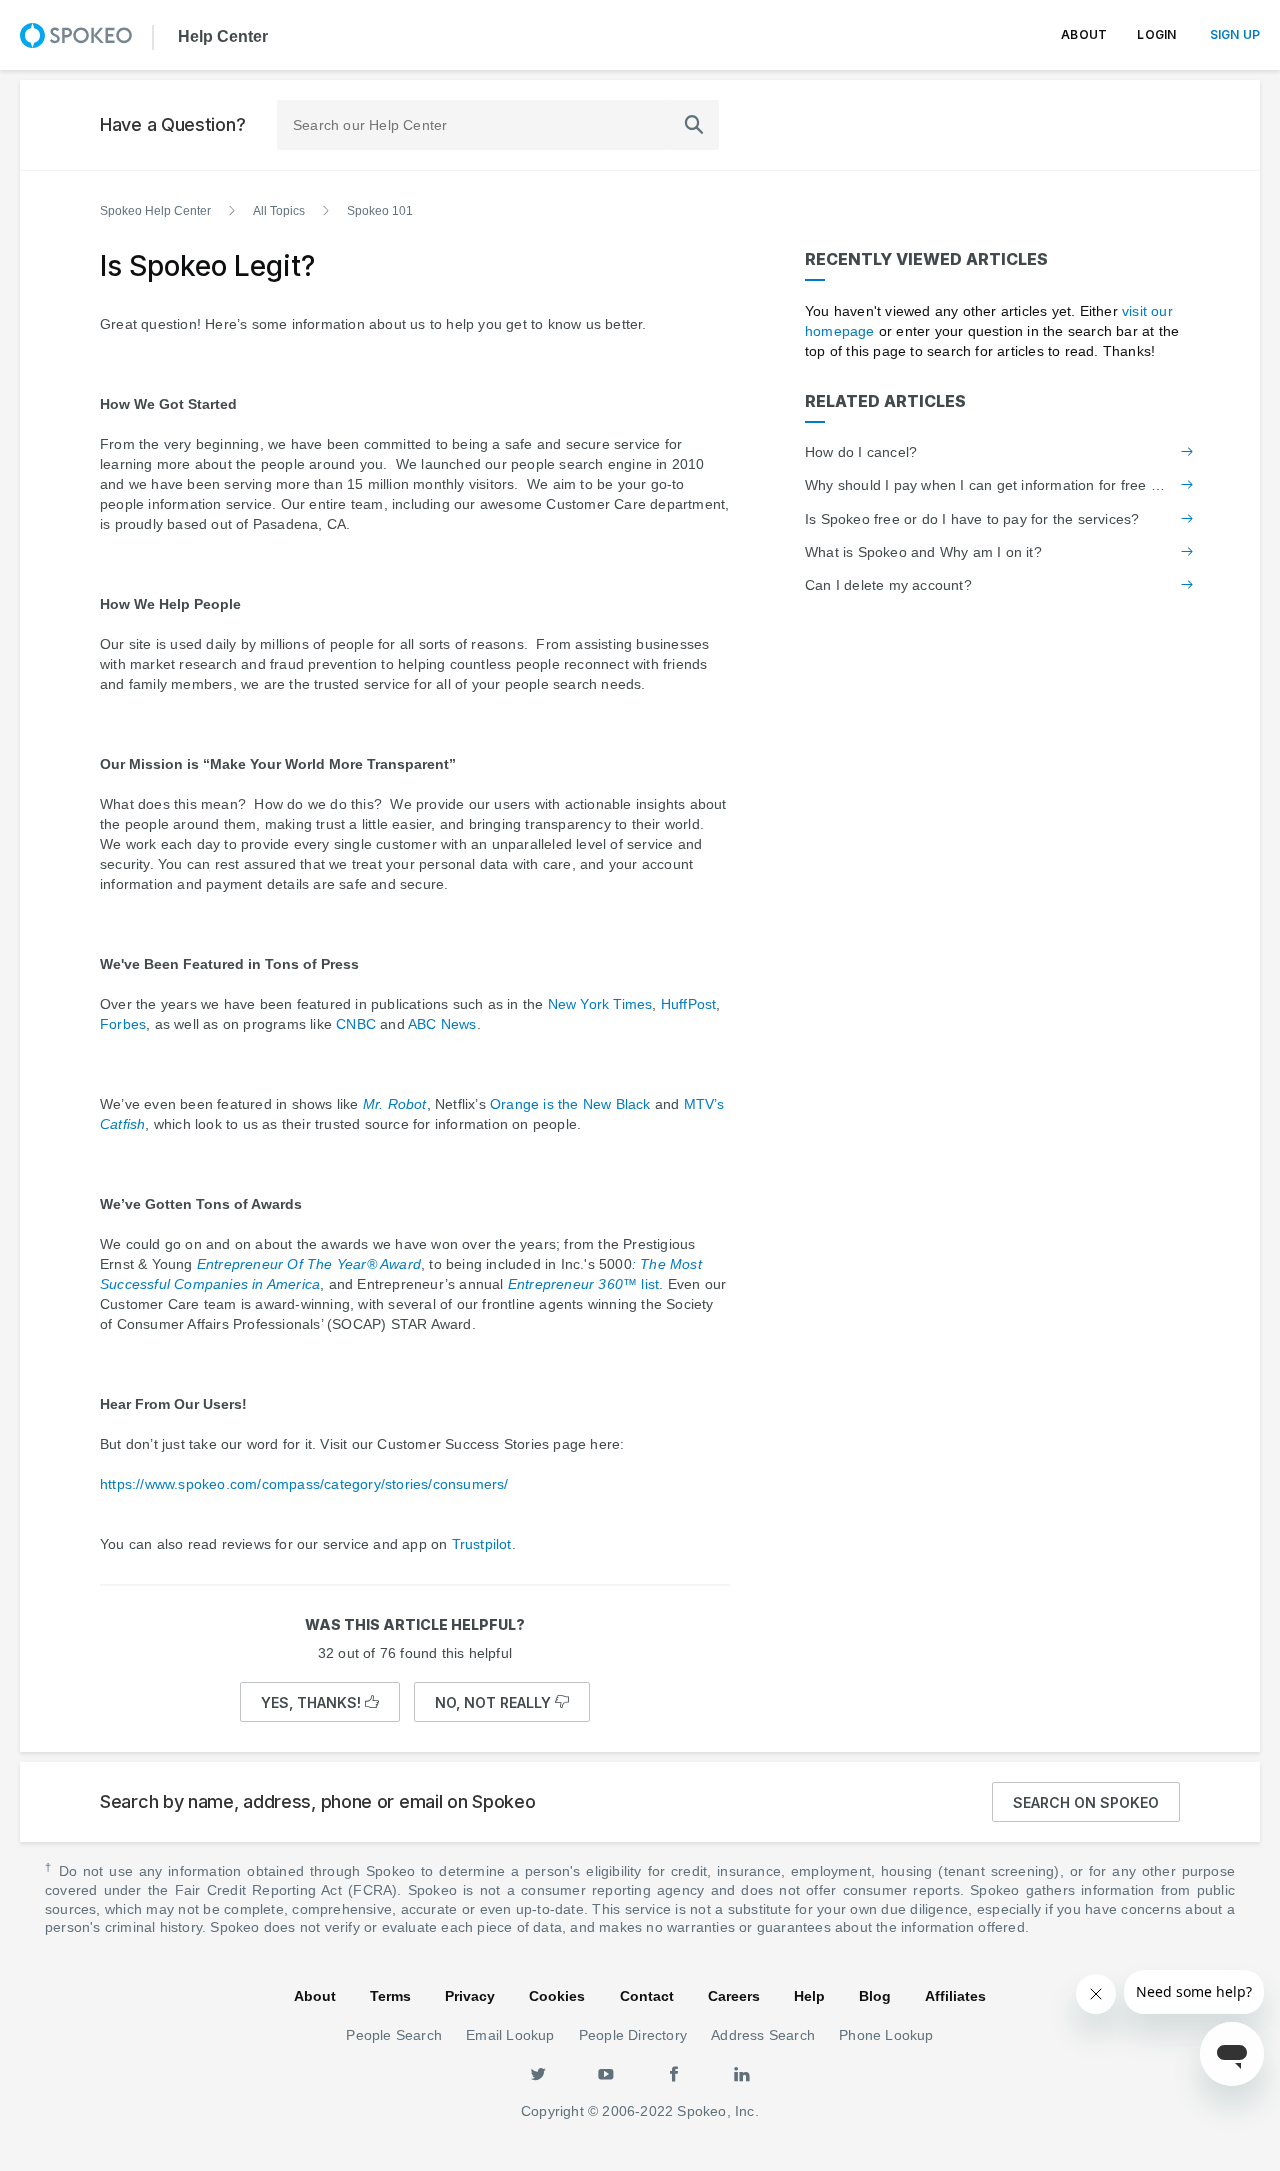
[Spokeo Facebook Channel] (674, 2073)
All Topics (279, 211)
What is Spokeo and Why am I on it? (923, 552)
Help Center (221, 35)
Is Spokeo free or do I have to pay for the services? (972, 519)
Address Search (763, 2035)
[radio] (320, 1702)
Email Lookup (510, 2035)
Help (809, 1996)
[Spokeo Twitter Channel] (538, 2073)
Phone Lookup (886, 2035)
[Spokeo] (76, 35)
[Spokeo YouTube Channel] (606, 2073)
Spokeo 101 (380, 211)
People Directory (633, 2035)
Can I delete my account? (888, 585)
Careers (734, 1996)
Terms (390, 1996)
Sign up (1235, 34)
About (1084, 34)
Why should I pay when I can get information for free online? (985, 485)
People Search (394, 2035)
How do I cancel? (861, 452)
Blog (875, 1996)
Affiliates (955, 1996)
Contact (647, 1996)
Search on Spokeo (1086, 1802)
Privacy (470, 1996)
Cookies (557, 1996)
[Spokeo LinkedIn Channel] (742, 2073)
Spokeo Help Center (155, 211)
